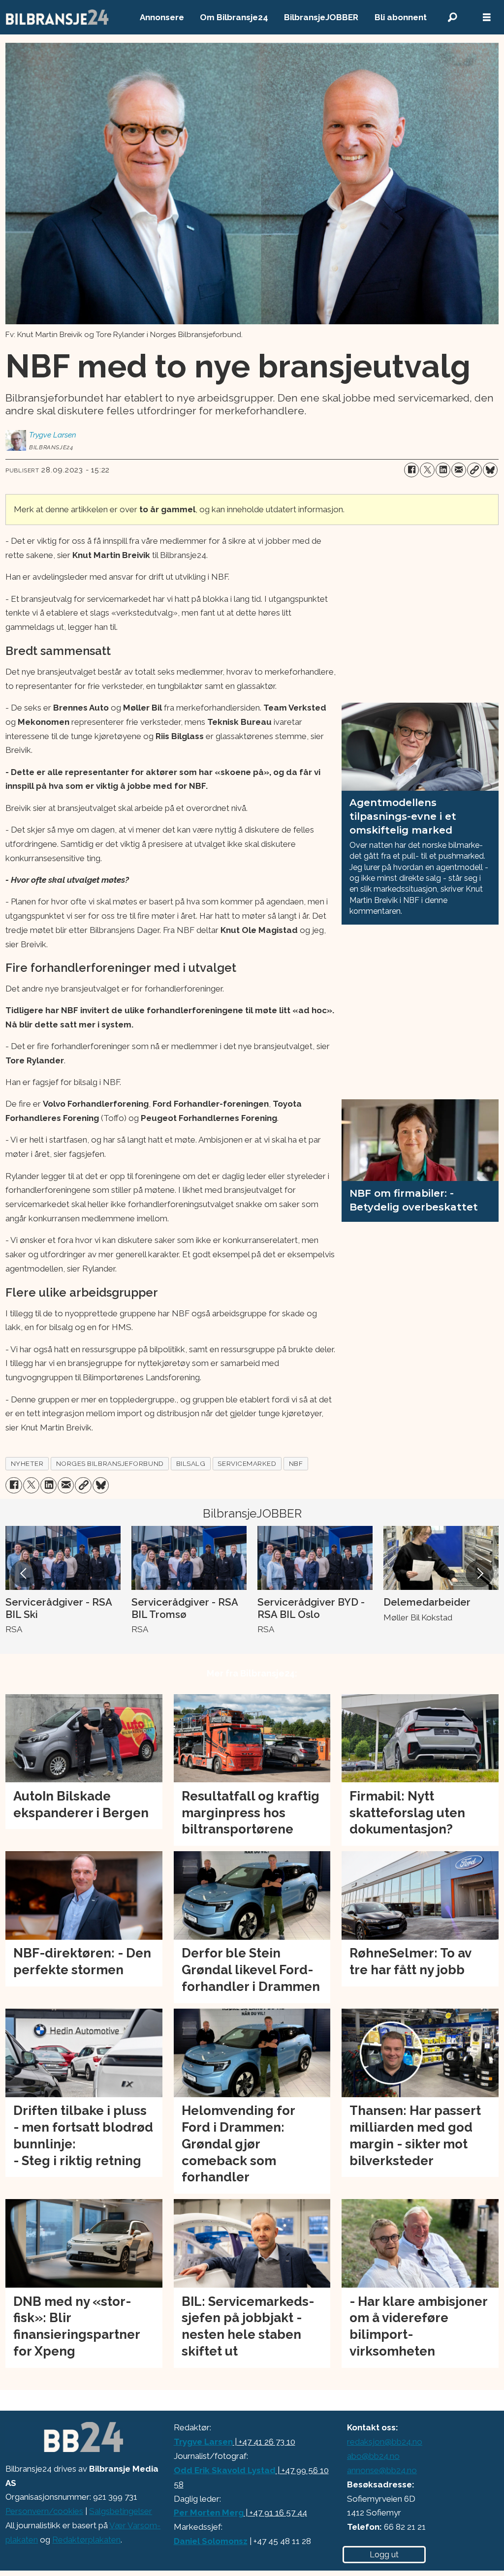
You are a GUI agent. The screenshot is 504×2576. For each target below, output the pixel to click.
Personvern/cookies (44, 2511)
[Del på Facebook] (411, 470)
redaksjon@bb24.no (385, 2442)
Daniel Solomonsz (211, 2541)
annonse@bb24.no (382, 2470)
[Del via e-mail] (459, 470)
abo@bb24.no (373, 2456)
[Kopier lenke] (474, 470)
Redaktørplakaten (86, 2540)
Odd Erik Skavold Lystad (225, 2470)
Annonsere (162, 17)
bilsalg (191, 1463)
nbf (296, 1463)
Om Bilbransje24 (234, 17)
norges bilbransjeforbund (110, 1463)
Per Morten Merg (209, 2513)
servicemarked (247, 1463)
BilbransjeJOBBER (321, 17)
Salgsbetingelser (121, 2511)
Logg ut (384, 2555)
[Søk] (452, 17)
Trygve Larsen (203, 2442)
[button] (24, 1574)
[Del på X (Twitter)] (427, 470)
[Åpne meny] (487, 17)
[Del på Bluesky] (490, 470)
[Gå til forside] (58, 17)
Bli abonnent (401, 17)
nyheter (27, 1463)
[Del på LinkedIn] (443, 470)
